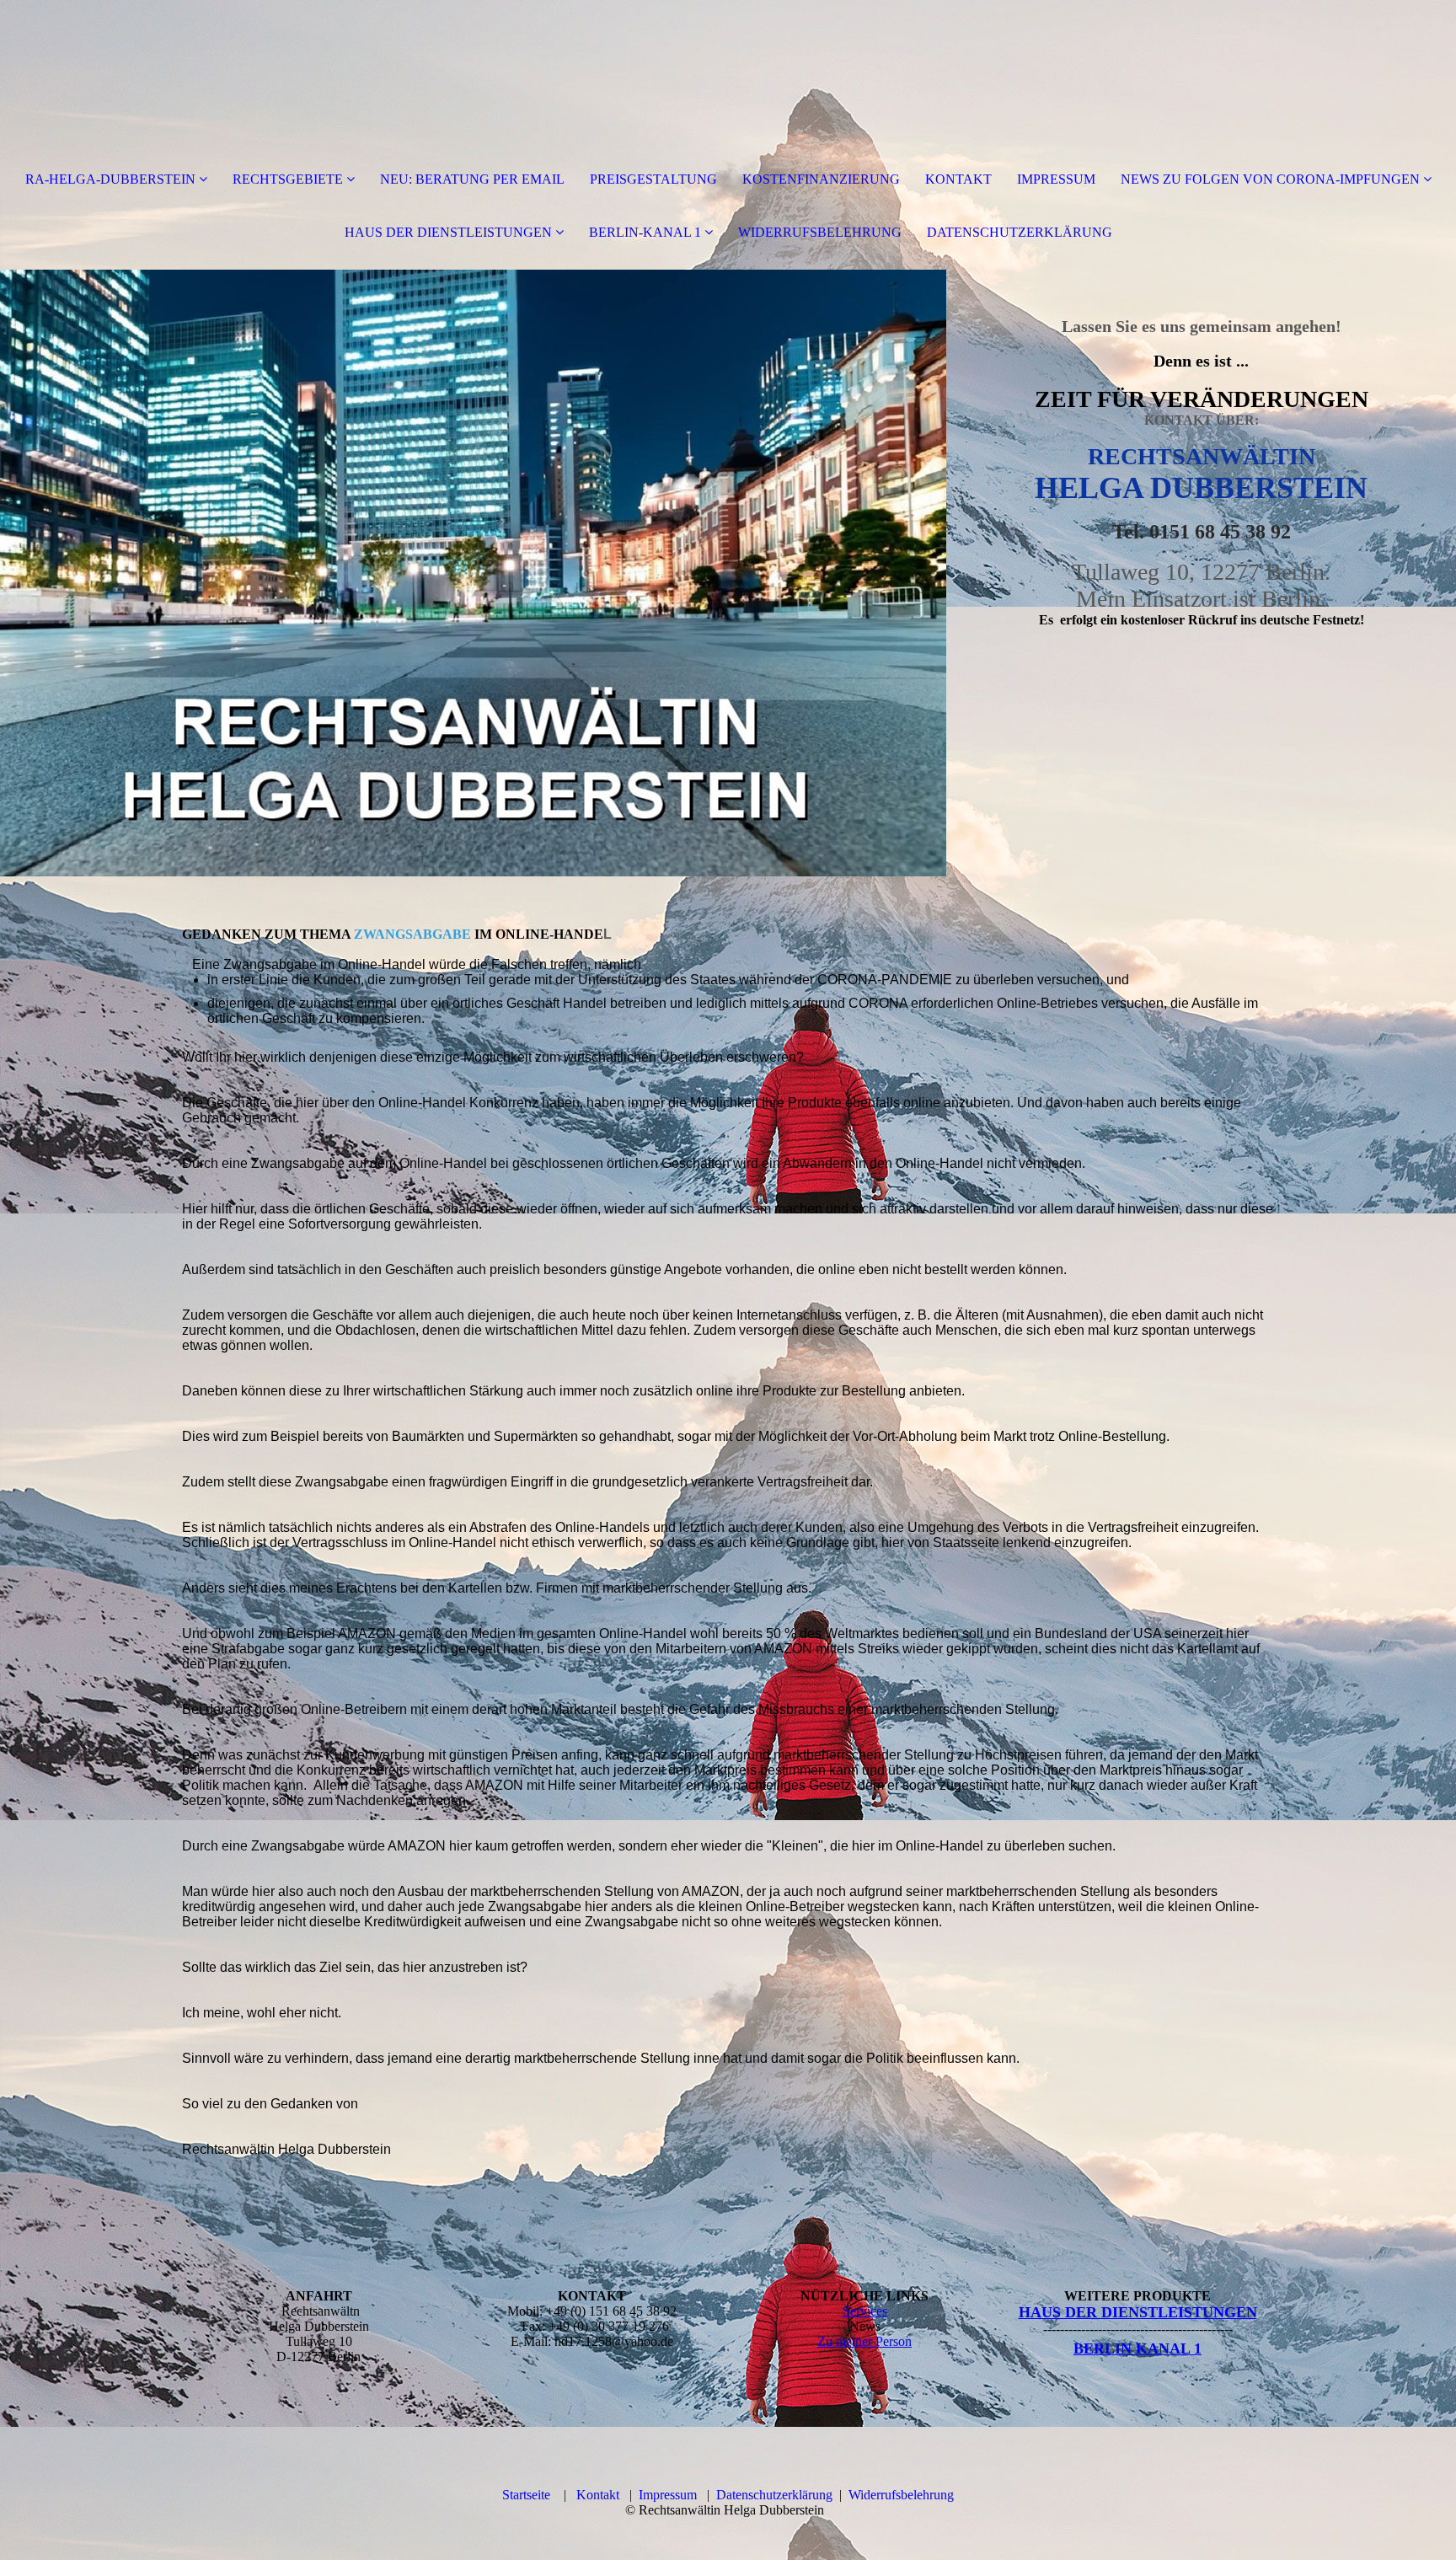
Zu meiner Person (864, 2341)
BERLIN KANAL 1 (1137, 2348)
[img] (473, 573)
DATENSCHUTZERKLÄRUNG (1020, 232)
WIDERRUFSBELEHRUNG (820, 232)
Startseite (526, 2495)
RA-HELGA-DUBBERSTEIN (110, 179)
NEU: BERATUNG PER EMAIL (472, 179)
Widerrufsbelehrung (901, 2495)
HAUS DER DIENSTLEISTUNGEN (448, 232)
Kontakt (598, 2495)
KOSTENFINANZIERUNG (821, 179)
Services (865, 2311)
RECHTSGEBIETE (288, 179)
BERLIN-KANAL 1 (645, 232)
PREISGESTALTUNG (653, 179)
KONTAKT (958, 179)
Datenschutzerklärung (774, 2495)
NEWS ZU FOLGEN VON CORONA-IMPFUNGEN (1270, 179)
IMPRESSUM (1056, 179)
